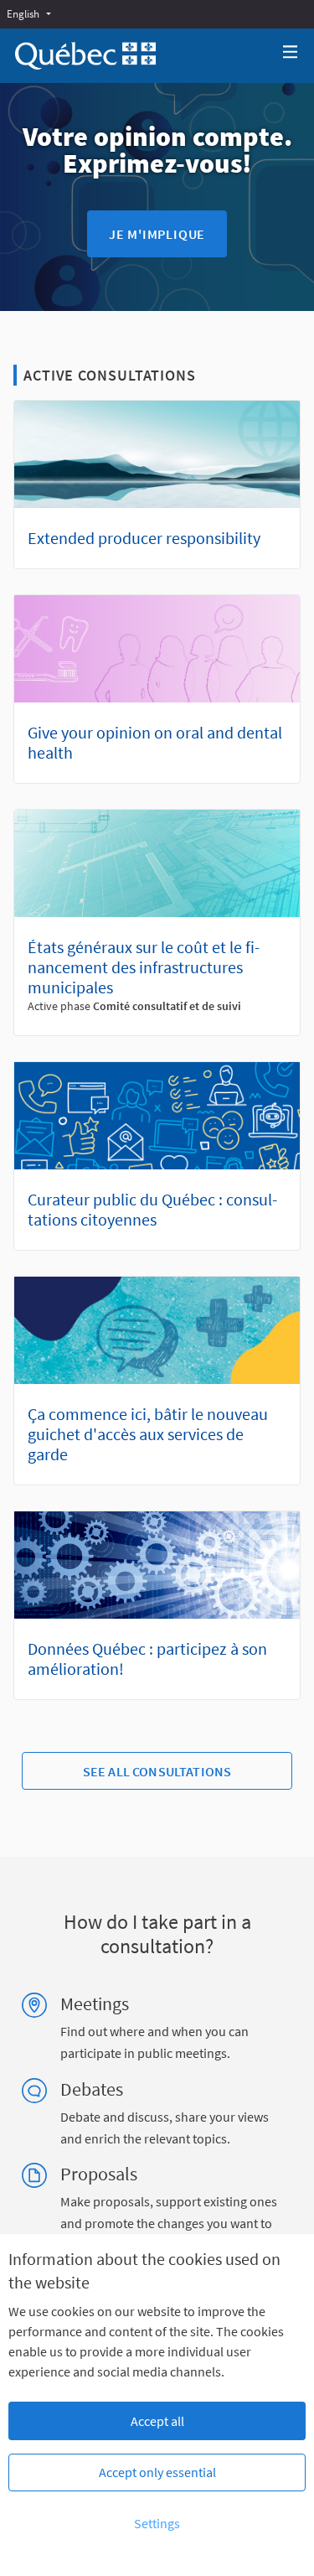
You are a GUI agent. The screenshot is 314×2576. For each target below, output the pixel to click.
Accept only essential (157, 2472)
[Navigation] (291, 52)
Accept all (157, 2421)
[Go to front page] (85, 56)
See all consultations (157, 1771)
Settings (157, 2523)
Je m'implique (157, 234)
